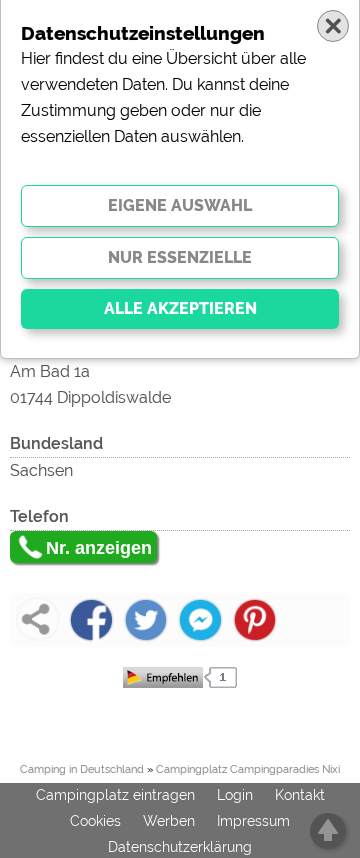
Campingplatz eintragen (115, 795)
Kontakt (300, 795)
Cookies (95, 821)
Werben (169, 821)
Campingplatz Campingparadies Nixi (248, 769)
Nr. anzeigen (99, 548)
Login (235, 795)
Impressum (253, 821)
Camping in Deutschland (82, 769)
